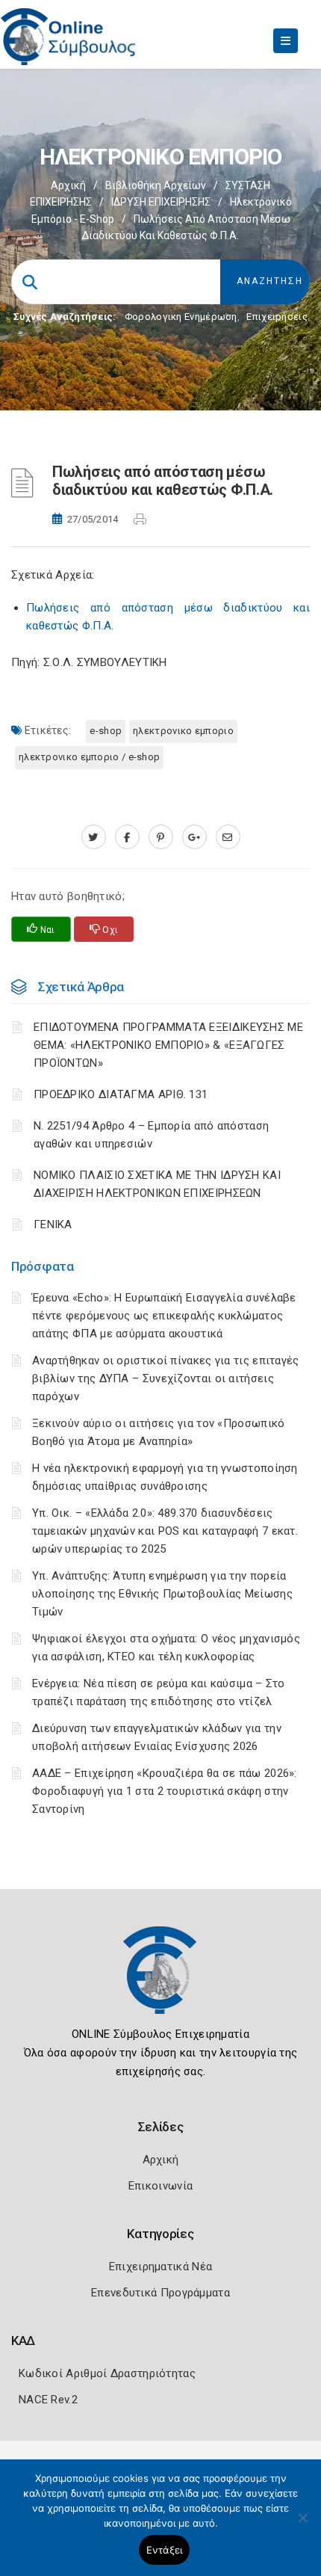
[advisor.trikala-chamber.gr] (228, 837)
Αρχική (68, 185)
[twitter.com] (94, 837)
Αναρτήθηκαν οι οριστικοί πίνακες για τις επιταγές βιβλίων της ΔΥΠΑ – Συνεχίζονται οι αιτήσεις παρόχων (166, 1378)
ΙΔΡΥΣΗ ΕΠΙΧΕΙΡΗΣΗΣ (161, 202)
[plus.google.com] (194, 837)
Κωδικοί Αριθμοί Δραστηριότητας (107, 2373)
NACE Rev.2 (48, 2400)
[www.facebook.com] (127, 837)
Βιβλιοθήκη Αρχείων (156, 185)
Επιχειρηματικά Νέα (160, 2267)
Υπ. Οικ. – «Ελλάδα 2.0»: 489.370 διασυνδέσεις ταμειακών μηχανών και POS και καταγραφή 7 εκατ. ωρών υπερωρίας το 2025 (165, 1531)
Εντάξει (165, 2550)
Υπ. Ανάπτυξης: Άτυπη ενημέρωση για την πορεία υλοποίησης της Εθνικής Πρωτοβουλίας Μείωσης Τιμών (162, 1594)
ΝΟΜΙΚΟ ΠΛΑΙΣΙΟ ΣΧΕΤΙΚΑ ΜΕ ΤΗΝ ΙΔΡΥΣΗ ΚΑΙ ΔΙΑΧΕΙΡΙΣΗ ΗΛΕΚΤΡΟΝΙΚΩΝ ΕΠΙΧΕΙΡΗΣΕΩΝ (157, 1184)
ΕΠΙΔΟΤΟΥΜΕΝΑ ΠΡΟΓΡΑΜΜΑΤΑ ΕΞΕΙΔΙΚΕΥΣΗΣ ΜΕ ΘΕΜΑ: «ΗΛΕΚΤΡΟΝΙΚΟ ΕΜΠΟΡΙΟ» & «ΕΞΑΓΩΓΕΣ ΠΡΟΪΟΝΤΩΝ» (168, 1045)
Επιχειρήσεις (277, 317)
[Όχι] (302, 2525)
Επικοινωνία (160, 2186)
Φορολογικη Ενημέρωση (181, 317)
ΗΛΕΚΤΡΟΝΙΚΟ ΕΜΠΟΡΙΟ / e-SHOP (89, 757)
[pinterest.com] (161, 837)
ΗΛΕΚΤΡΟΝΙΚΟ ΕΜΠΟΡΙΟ (183, 731)
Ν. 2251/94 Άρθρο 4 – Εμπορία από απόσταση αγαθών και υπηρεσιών (151, 1135)
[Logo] (160, 1981)
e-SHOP (106, 731)
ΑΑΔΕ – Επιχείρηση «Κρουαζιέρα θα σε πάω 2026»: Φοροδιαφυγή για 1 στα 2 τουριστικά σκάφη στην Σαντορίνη (165, 1791)
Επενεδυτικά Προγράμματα (160, 2293)
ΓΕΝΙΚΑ (53, 1224)
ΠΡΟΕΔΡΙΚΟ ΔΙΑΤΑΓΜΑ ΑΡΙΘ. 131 (121, 1094)
